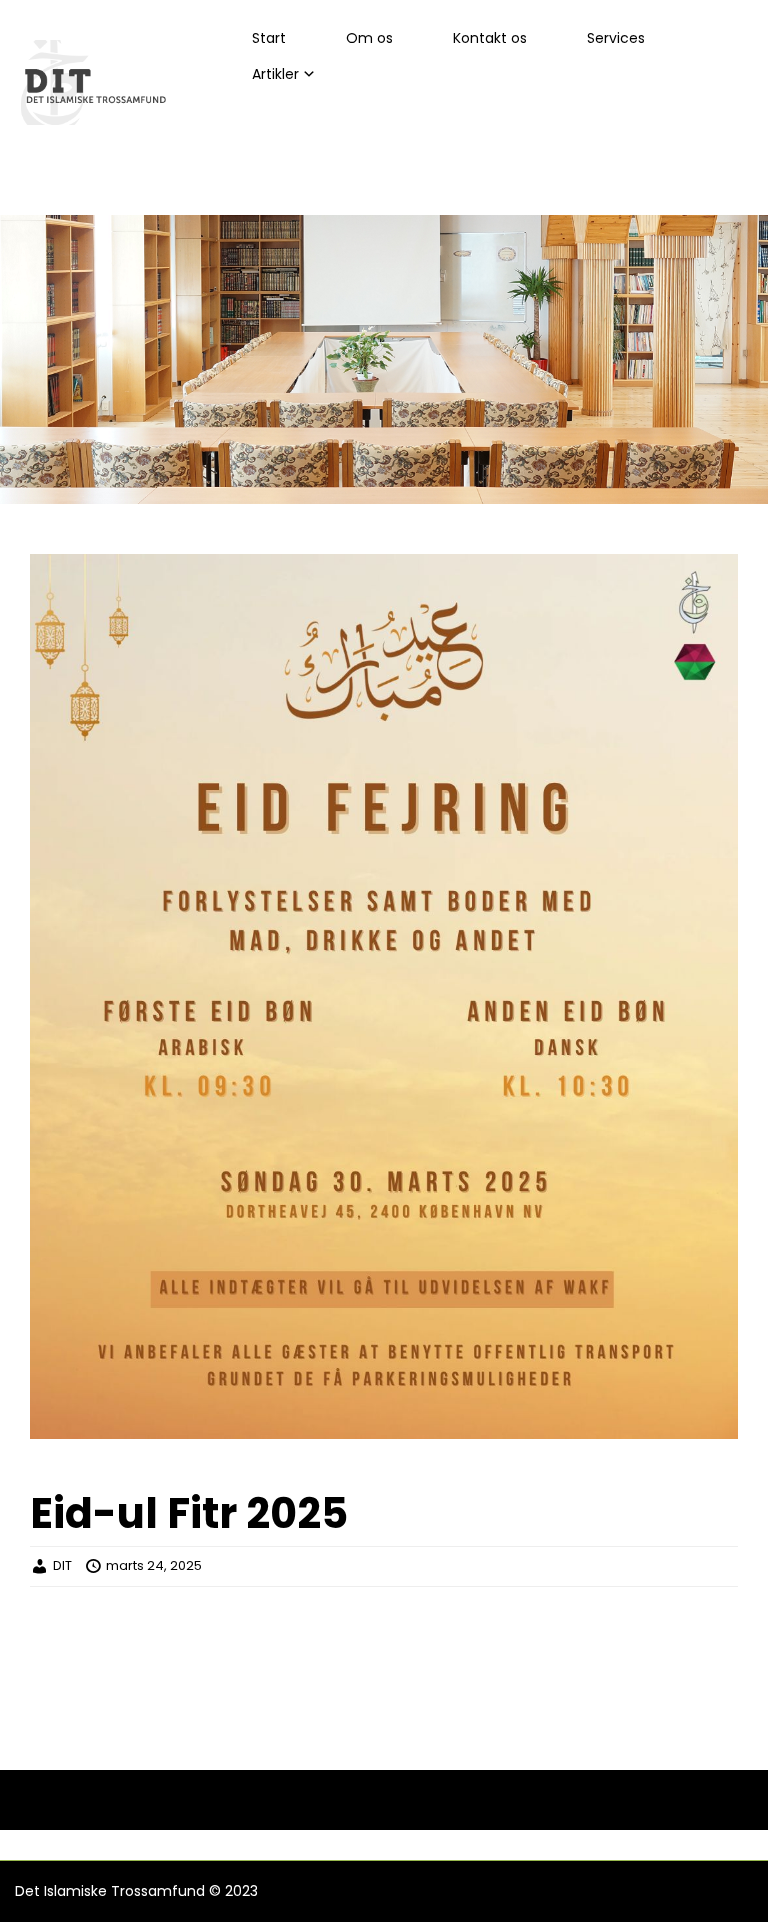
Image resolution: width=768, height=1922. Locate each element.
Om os (369, 38)
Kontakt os (490, 38)
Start (269, 38)
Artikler (275, 74)
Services (616, 38)
